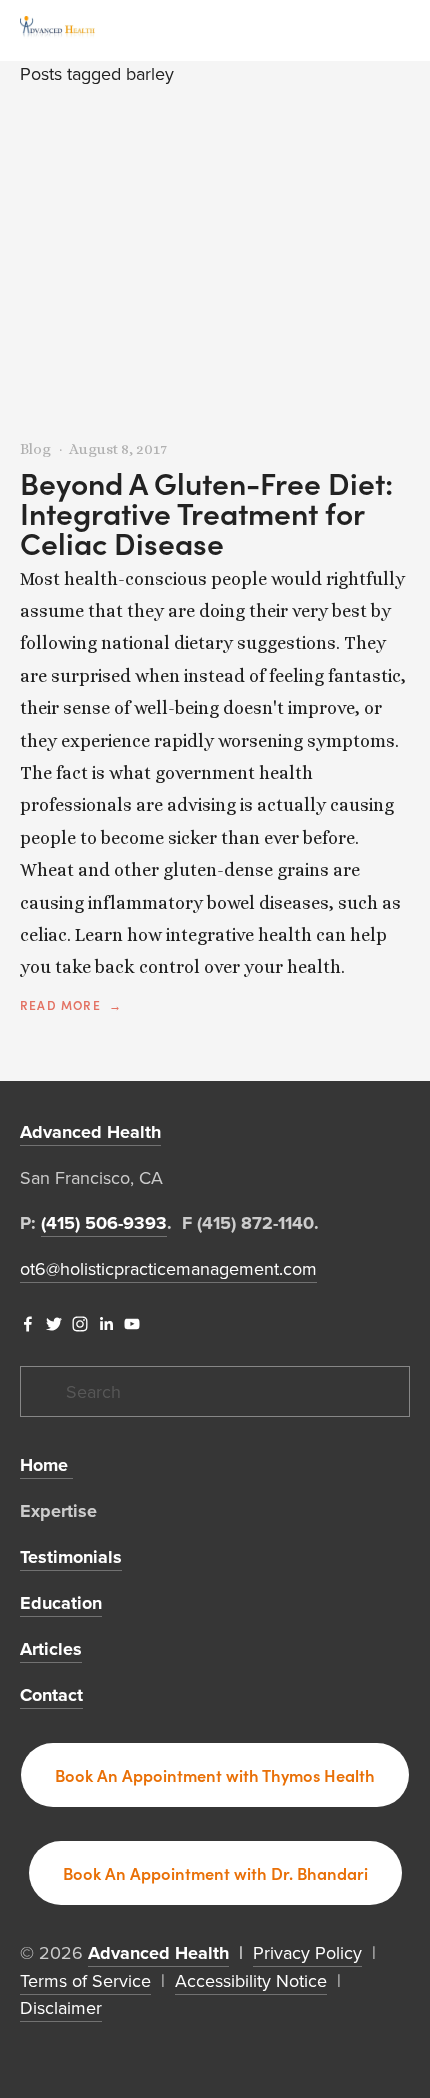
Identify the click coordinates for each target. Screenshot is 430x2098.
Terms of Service (85, 1980)
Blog (35, 449)
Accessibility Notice (251, 1980)
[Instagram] (80, 1324)
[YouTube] (132, 1324)
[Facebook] (28, 1324)
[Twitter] (54, 1324)
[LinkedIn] (106, 1324)
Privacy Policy (307, 1952)
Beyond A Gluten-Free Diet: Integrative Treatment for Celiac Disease (206, 513)
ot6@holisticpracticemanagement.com (168, 1268)
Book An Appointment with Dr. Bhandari (215, 1873)
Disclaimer (61, 2007)
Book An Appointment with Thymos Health (215, 1775)
